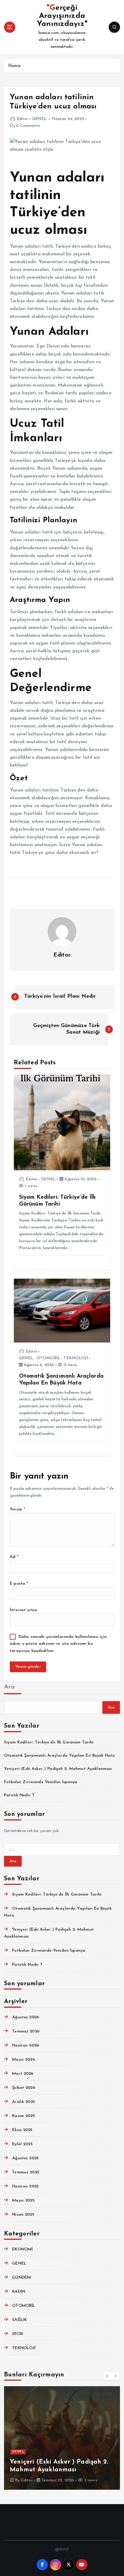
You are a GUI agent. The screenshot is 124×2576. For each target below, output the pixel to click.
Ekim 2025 (22, 2130)
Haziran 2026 (26, 2046)
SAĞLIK (19, 2320)
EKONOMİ (22, 2249)
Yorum (17, 1509)
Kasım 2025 (23, 2116)
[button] (107, 2376)
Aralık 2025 (24, 2102)
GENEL (40, 119)
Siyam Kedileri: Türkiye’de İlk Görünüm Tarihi (49, 1742)
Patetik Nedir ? (19, 1795)
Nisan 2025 (23, 2215)
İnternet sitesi (24, 1610)
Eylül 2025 (22, 2144)
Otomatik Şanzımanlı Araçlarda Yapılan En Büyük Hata (59, 1756)
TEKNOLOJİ (76, 1358)
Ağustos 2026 (26, 2017)
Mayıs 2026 (23, 2060)
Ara (9, 1687)
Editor (22, 119)
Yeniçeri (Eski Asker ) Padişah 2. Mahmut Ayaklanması (58, 1769)
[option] (62, 2438)
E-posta (19, 1584)
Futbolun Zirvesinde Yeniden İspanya (41, 1782)
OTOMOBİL (48, 1358)
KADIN (19, 2292)
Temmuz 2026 (26, 2031)
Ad (14, 1557)
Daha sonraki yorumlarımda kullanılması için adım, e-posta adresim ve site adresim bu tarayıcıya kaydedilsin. (58, 1644)
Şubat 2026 (24, 2088)
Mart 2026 (23, 2074)
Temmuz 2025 (26, 2172)
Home (14, 66)
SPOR (18, 2334)
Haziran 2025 (25, 2186)
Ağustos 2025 (25, 2158)
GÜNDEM (21, 2278)
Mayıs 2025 (23, 2201)
